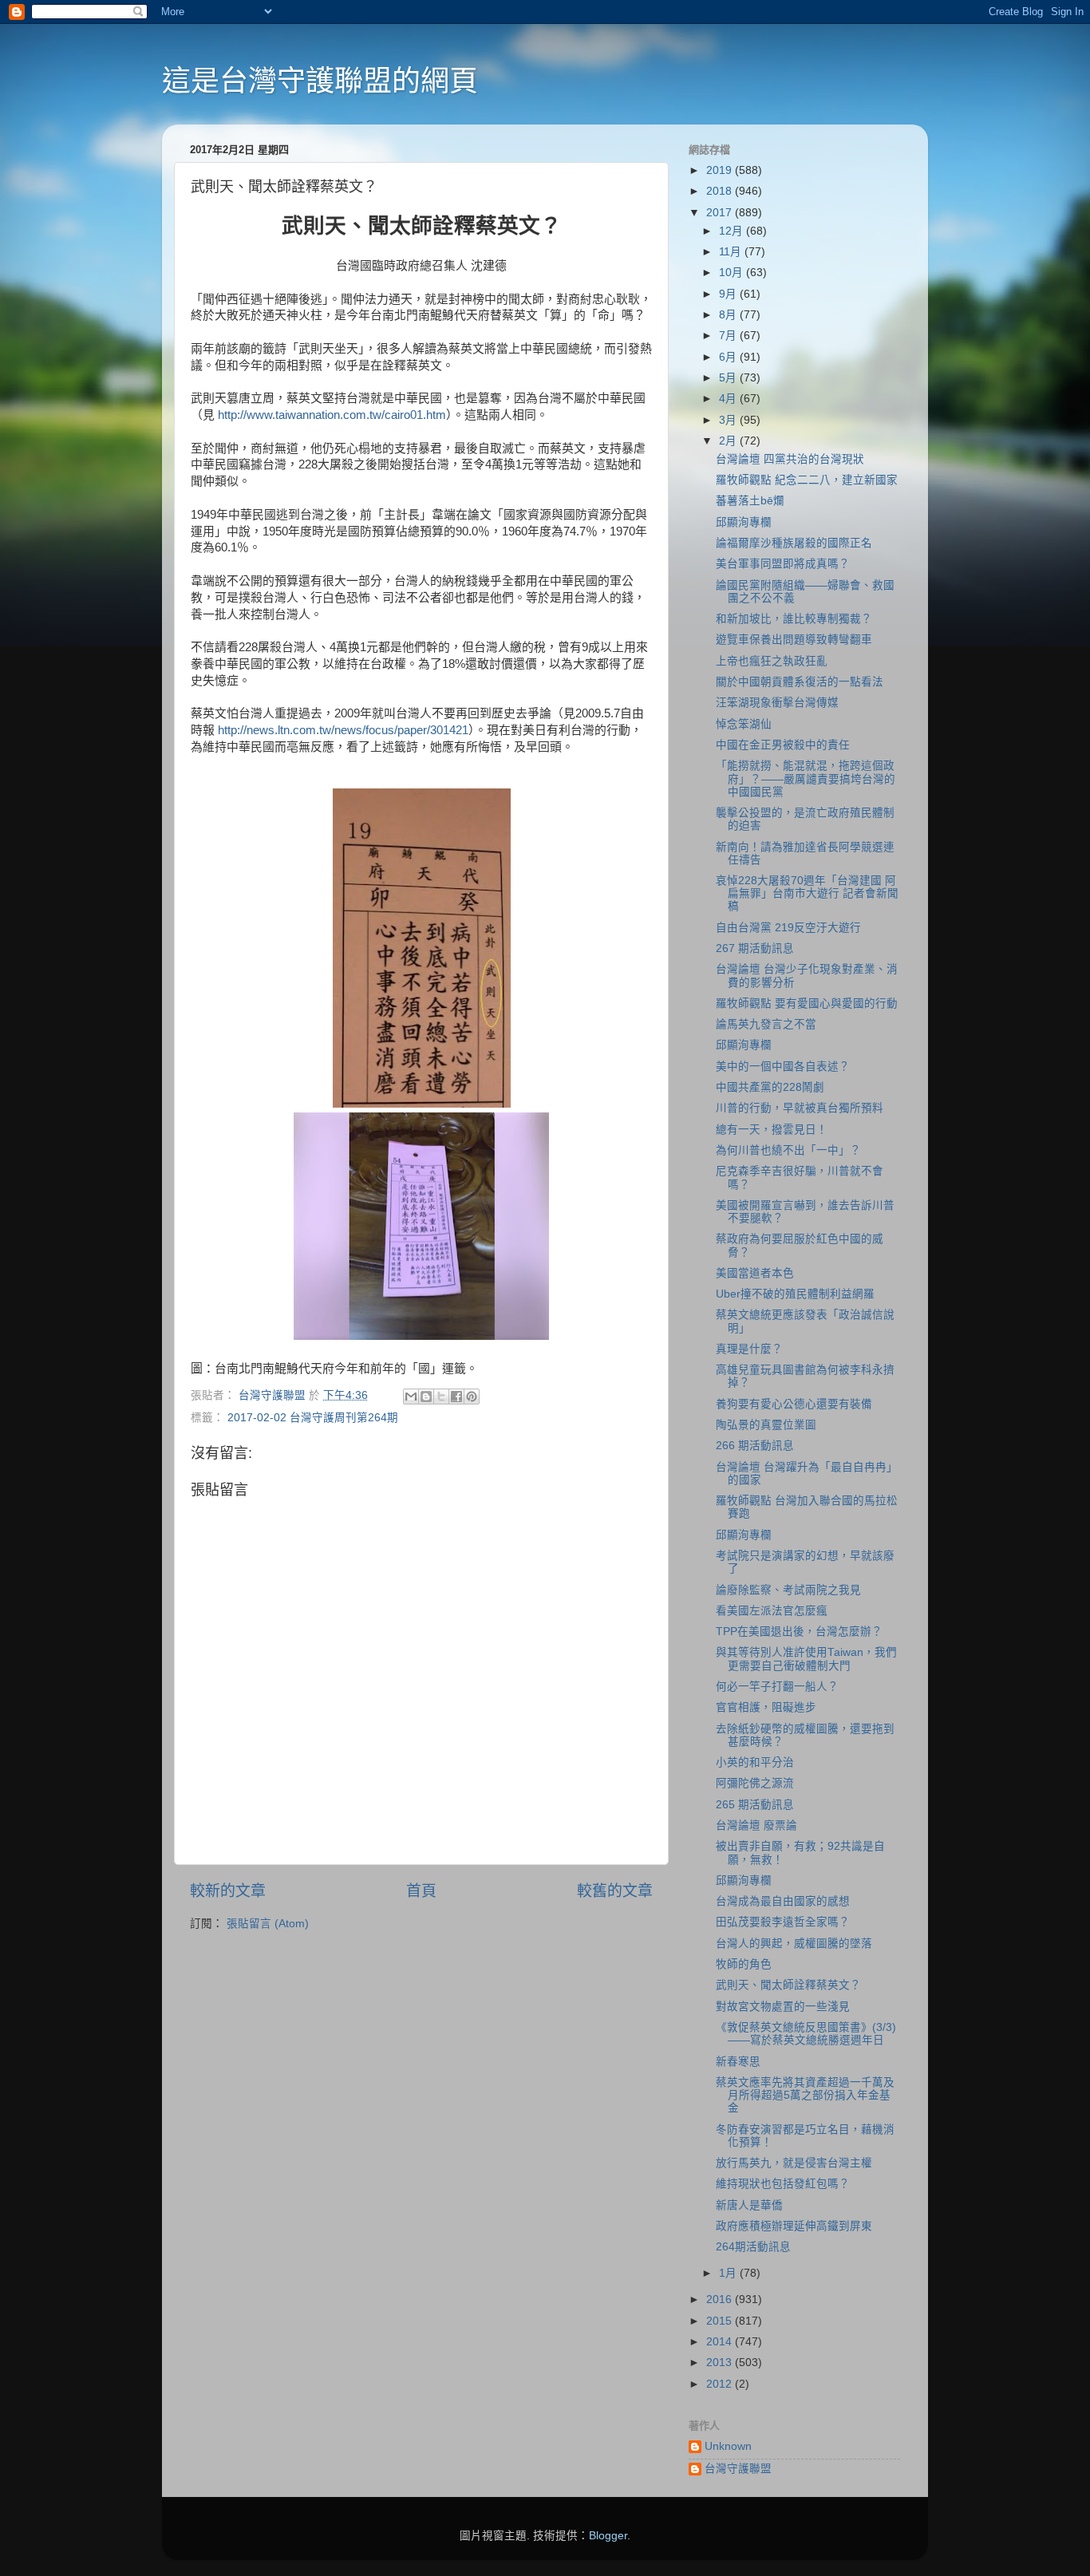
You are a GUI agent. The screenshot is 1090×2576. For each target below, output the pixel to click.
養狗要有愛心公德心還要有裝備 (794, 1404)
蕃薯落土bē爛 (750, 501)
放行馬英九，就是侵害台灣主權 (794, 2163)
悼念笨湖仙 (744, 724)
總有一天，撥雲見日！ (772, 1130)
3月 (729, 420)
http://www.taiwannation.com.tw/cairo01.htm (332, 415)
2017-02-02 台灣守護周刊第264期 (313, 1418)
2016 (721, 2299)
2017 (721, 213)
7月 (729, 336)
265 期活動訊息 (755, 1805)
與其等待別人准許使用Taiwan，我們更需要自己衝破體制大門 (806, 1659)
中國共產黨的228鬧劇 (770, 1087)
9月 (729, 294)
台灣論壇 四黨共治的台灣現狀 (790, 459)
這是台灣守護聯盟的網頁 (320, 81)
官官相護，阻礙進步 (766, 1707)
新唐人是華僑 (749, 2205)
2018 (721, 191)
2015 (721, 2321)
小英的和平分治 (755, 1762)
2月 (729, 441)
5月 (729, 378)
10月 (733, 273)
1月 (729, 2273)
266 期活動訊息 (755, 1446)
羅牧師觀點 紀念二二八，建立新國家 (807, 480)
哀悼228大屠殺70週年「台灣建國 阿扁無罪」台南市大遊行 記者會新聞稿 (807, 893)
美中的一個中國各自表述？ (783, 1067)
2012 (721, 2384)
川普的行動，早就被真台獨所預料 (800, 1108)
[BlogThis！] (426, 1397)
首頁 (421, 1891)
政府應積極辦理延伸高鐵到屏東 (794, 2226)
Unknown (728, 2446)
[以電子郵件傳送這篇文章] (411, 1397)
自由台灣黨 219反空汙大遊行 (788, 928)
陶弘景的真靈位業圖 (766, 1425)
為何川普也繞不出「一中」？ (788, 1150)
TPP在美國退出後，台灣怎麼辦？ (799, 1632)
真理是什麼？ (749, 1349)
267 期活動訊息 (755, 948)
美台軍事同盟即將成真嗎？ (783, 564)
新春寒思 (738, 2062)
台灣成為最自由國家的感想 (783, 1901)
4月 (729, 399)
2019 (721, 170)
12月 (733, 231)
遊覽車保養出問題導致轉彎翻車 (794, 640)
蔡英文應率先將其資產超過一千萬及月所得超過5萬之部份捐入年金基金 (805, 2095)
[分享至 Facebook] (456, 1397)
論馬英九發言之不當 (766, 1024)
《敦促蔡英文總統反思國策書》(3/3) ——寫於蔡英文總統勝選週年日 (806, 2034)
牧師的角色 (744, 1964)
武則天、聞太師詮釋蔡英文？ (788, 1985)
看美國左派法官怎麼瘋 (772, 1611)
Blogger (608, 2536)
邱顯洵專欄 (744, 522)
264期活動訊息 (753, 2247)
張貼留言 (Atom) (268, 1924)
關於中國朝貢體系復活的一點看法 (800, 682)
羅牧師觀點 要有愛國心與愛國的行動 (807, 1004)
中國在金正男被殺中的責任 (783, 745)
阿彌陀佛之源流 (755, 1783)
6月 (729, 357)
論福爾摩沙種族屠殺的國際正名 (794, 543)
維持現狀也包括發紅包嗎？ (783, 2184)
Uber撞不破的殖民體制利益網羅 (795, 1294)
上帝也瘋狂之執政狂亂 (772, 661)
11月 (732, 252)
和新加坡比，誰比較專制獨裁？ (794, 619)
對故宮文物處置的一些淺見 (783, 2007)
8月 (729, 315)
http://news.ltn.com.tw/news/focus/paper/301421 (343, 730)
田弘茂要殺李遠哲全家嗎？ (783, 1922)
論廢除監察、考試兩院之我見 (788, 1590)
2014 (721, 2342)
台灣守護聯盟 (738, 2469)
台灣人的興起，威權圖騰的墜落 (794, 1944)
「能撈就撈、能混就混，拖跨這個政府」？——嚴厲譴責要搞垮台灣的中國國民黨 (806, 778)
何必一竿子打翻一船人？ (777, 1687)
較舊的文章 (615, 1891)
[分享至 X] (441, 1397)
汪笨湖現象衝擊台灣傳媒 (777, 703)
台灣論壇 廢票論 (756, 1825)
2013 (721, 2363)
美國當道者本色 (755, 1273)
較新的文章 (228, 1891)
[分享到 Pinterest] (472, 1397)
